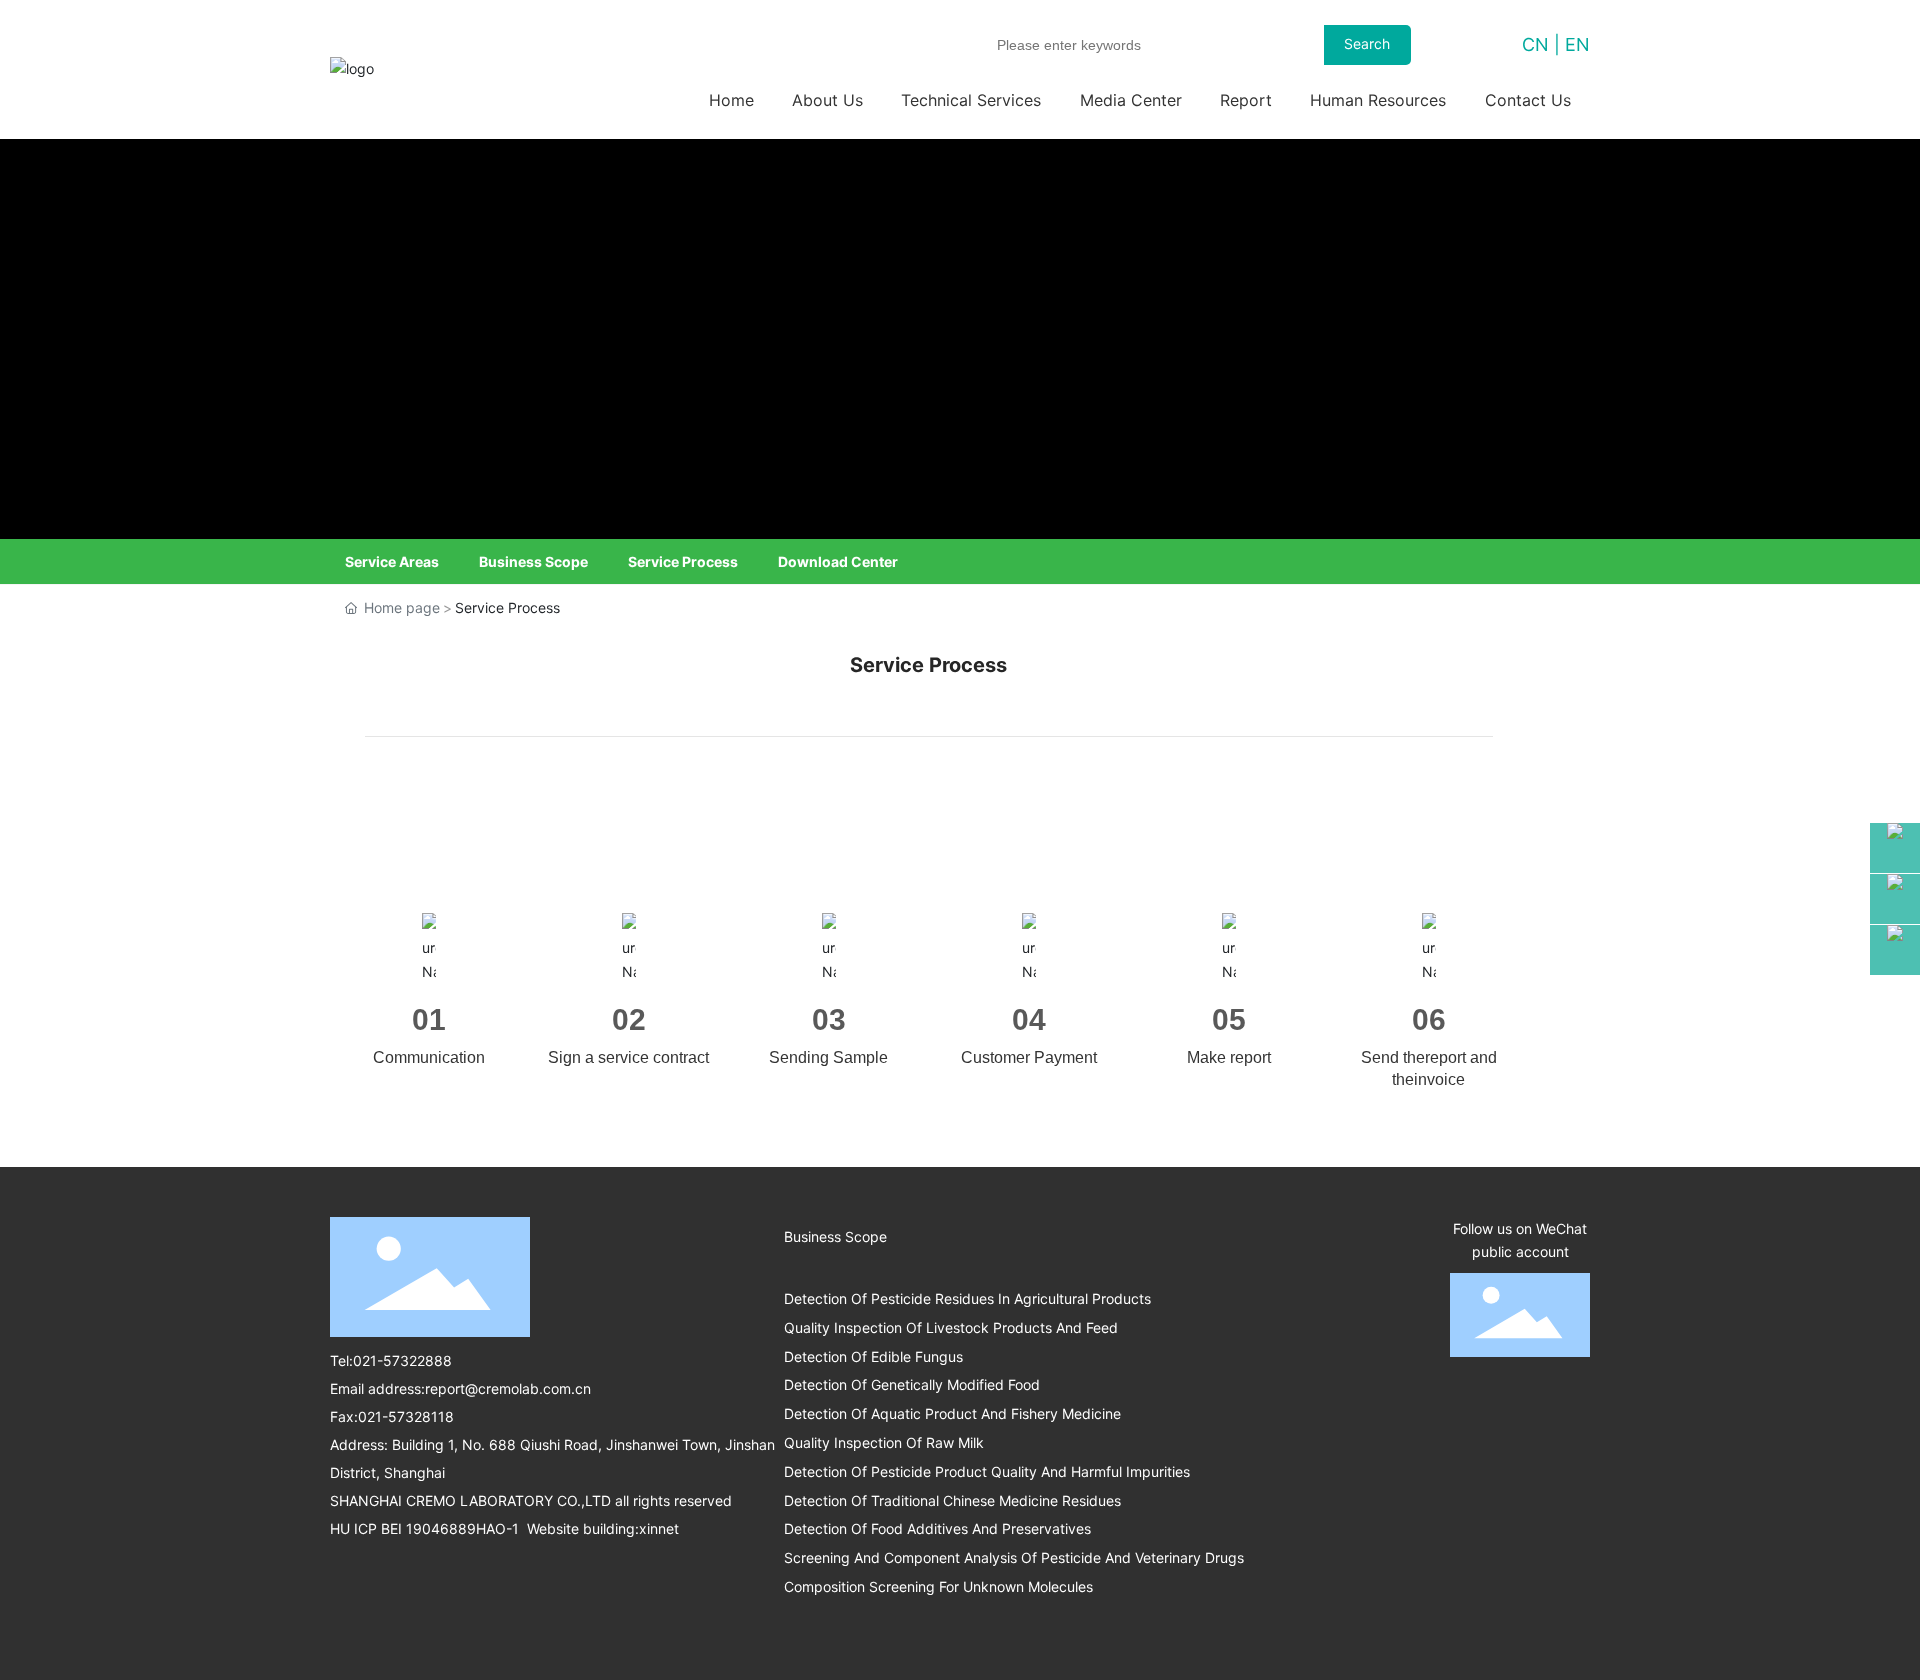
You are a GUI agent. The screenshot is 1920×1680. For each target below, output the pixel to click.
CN (1535, 44)
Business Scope (533, 561)
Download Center (838, 561)
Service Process (683, 561)
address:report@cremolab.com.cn (479, 1388)
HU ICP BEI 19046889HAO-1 (426, 1528)
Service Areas (392, 561)
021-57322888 (402, 1360)
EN (1577, 44)
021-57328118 (406, 1416)
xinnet (659, 1528)
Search (1367, 43)
